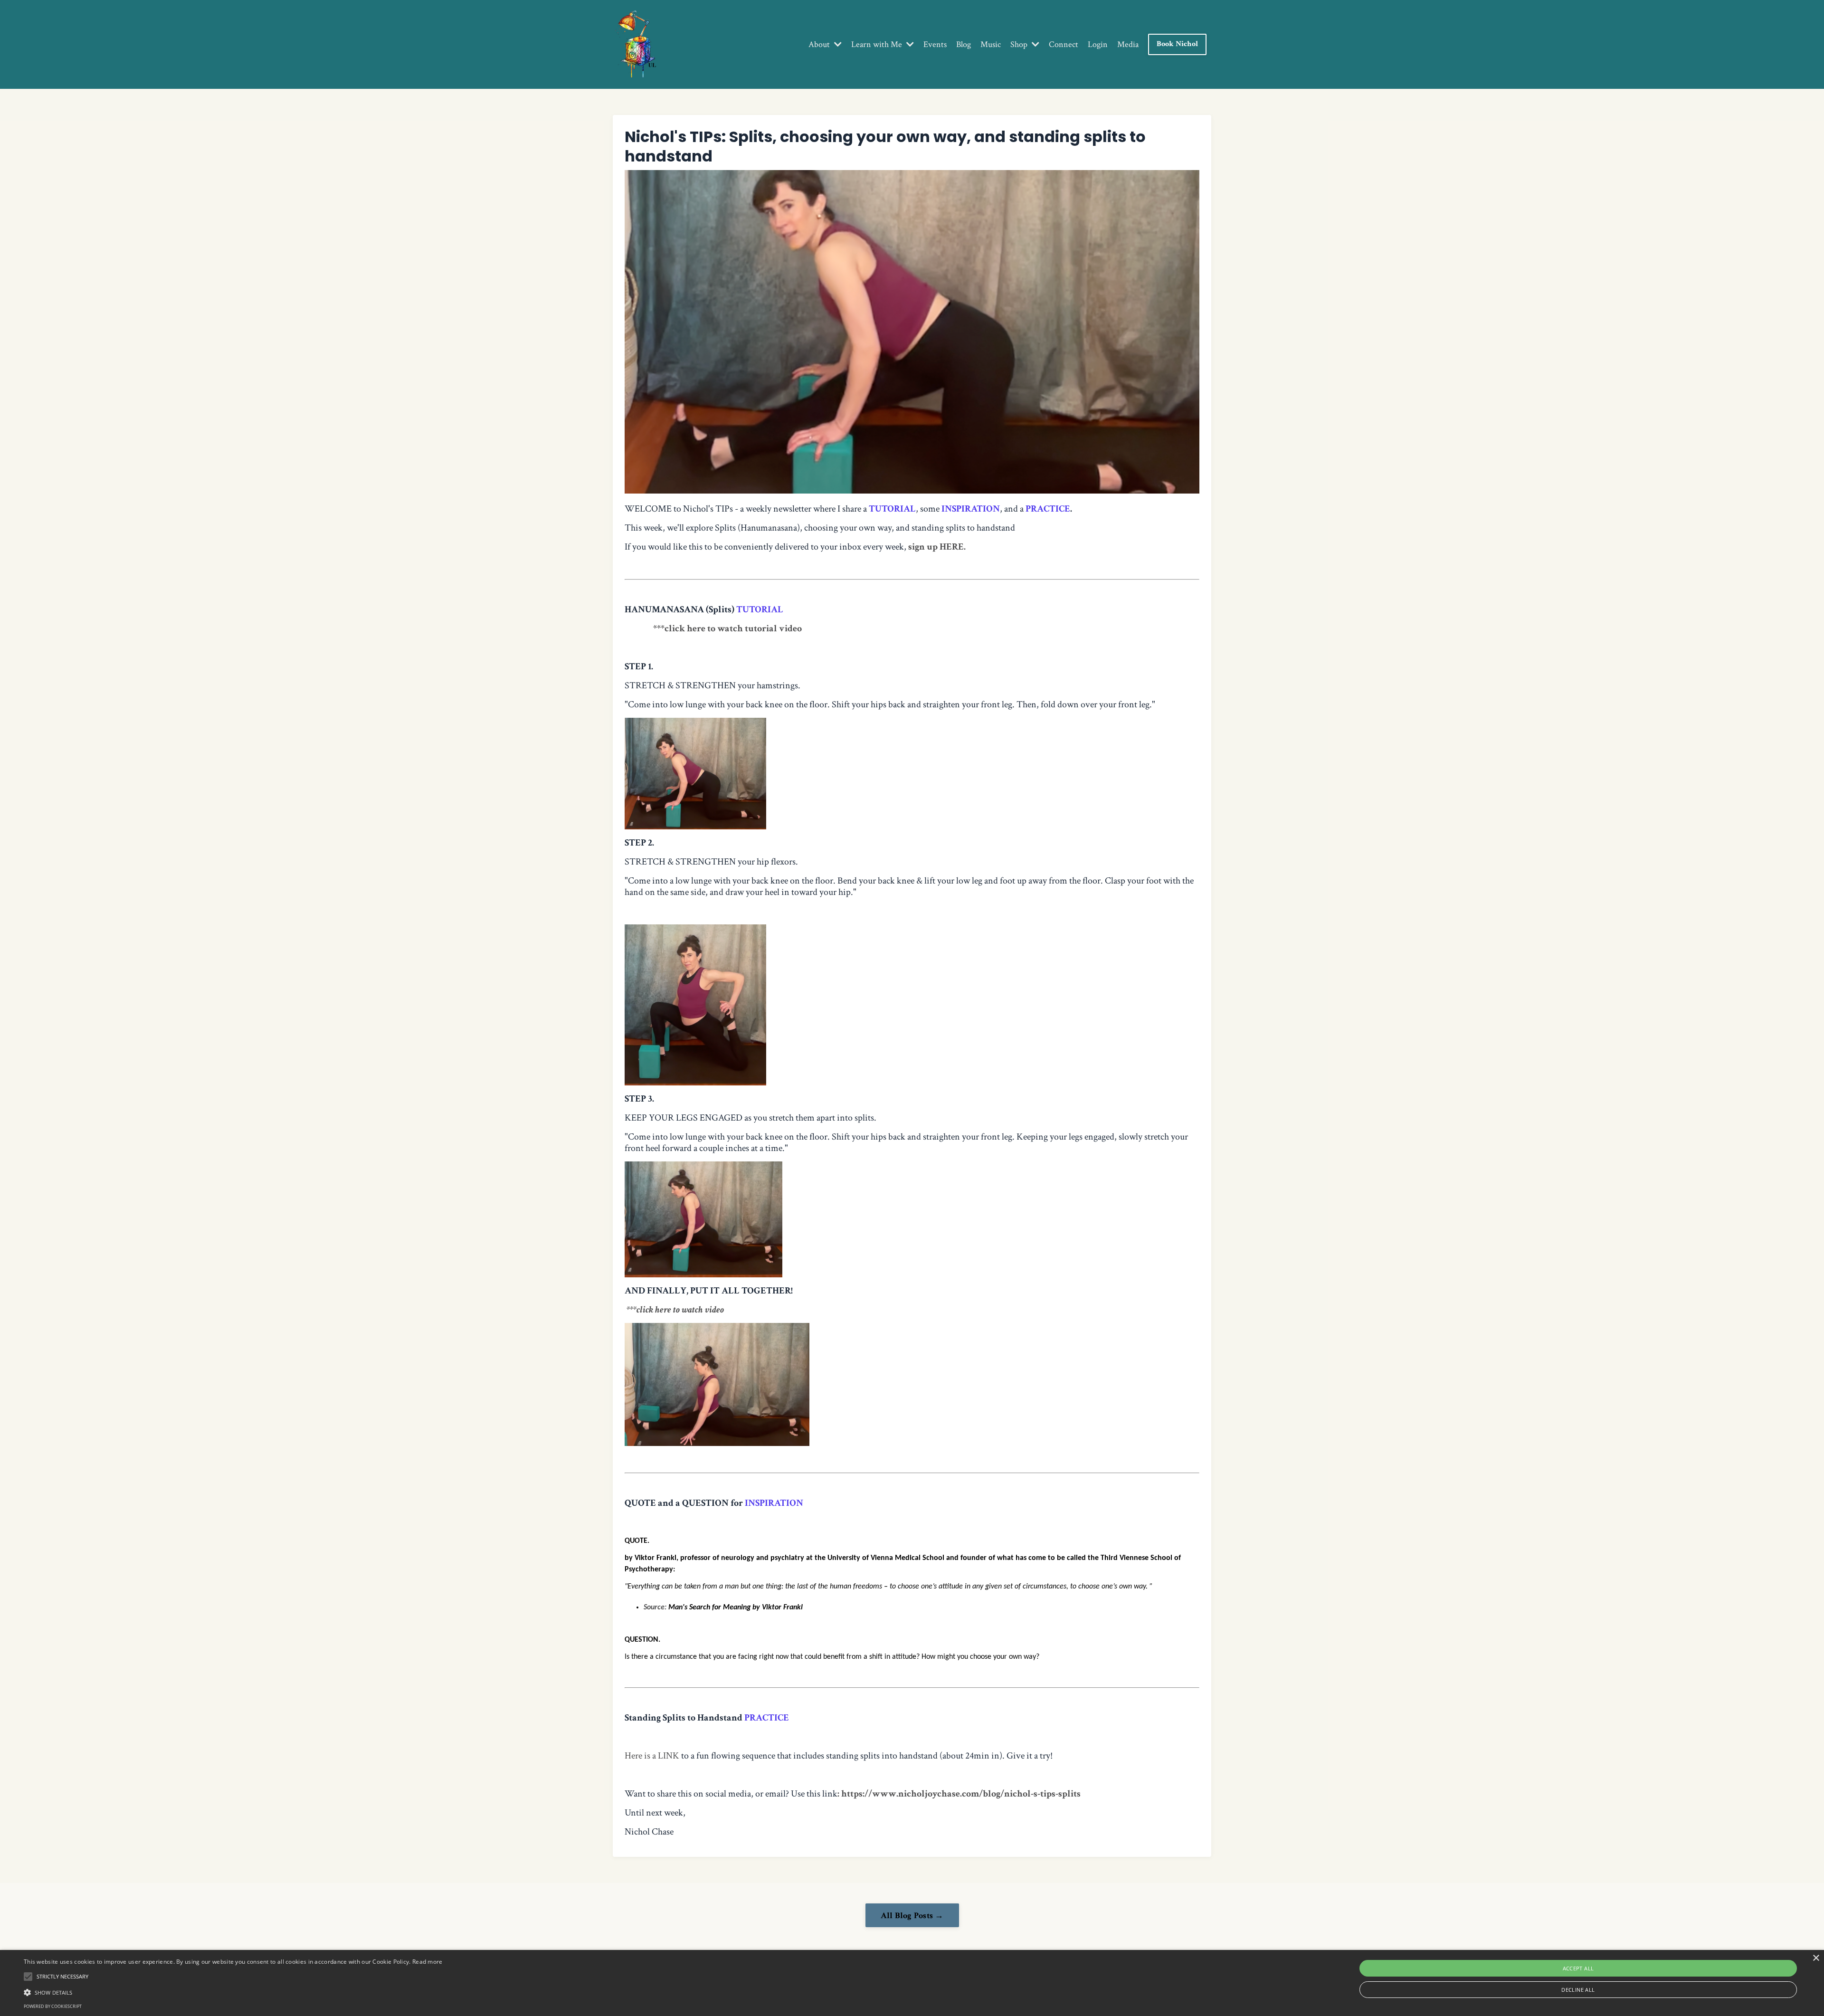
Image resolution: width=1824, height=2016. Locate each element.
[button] (233, 1992)
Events (935, 45)
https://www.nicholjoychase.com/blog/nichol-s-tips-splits (962, 1794)
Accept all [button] (1578, 1968)
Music (991, 45)
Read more (427, 1962)
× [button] (1816, 1958)
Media (1128, 45)
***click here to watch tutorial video (727, 628)
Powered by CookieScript (53, 2006)
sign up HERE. (937, 547)
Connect (1064, 45)
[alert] (912, 1983)
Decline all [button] (1578, 1990)
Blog (964, 45)
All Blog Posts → (912, 1916)
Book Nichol (1177, 44)
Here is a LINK (652, 1756)
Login (1098, 45)
